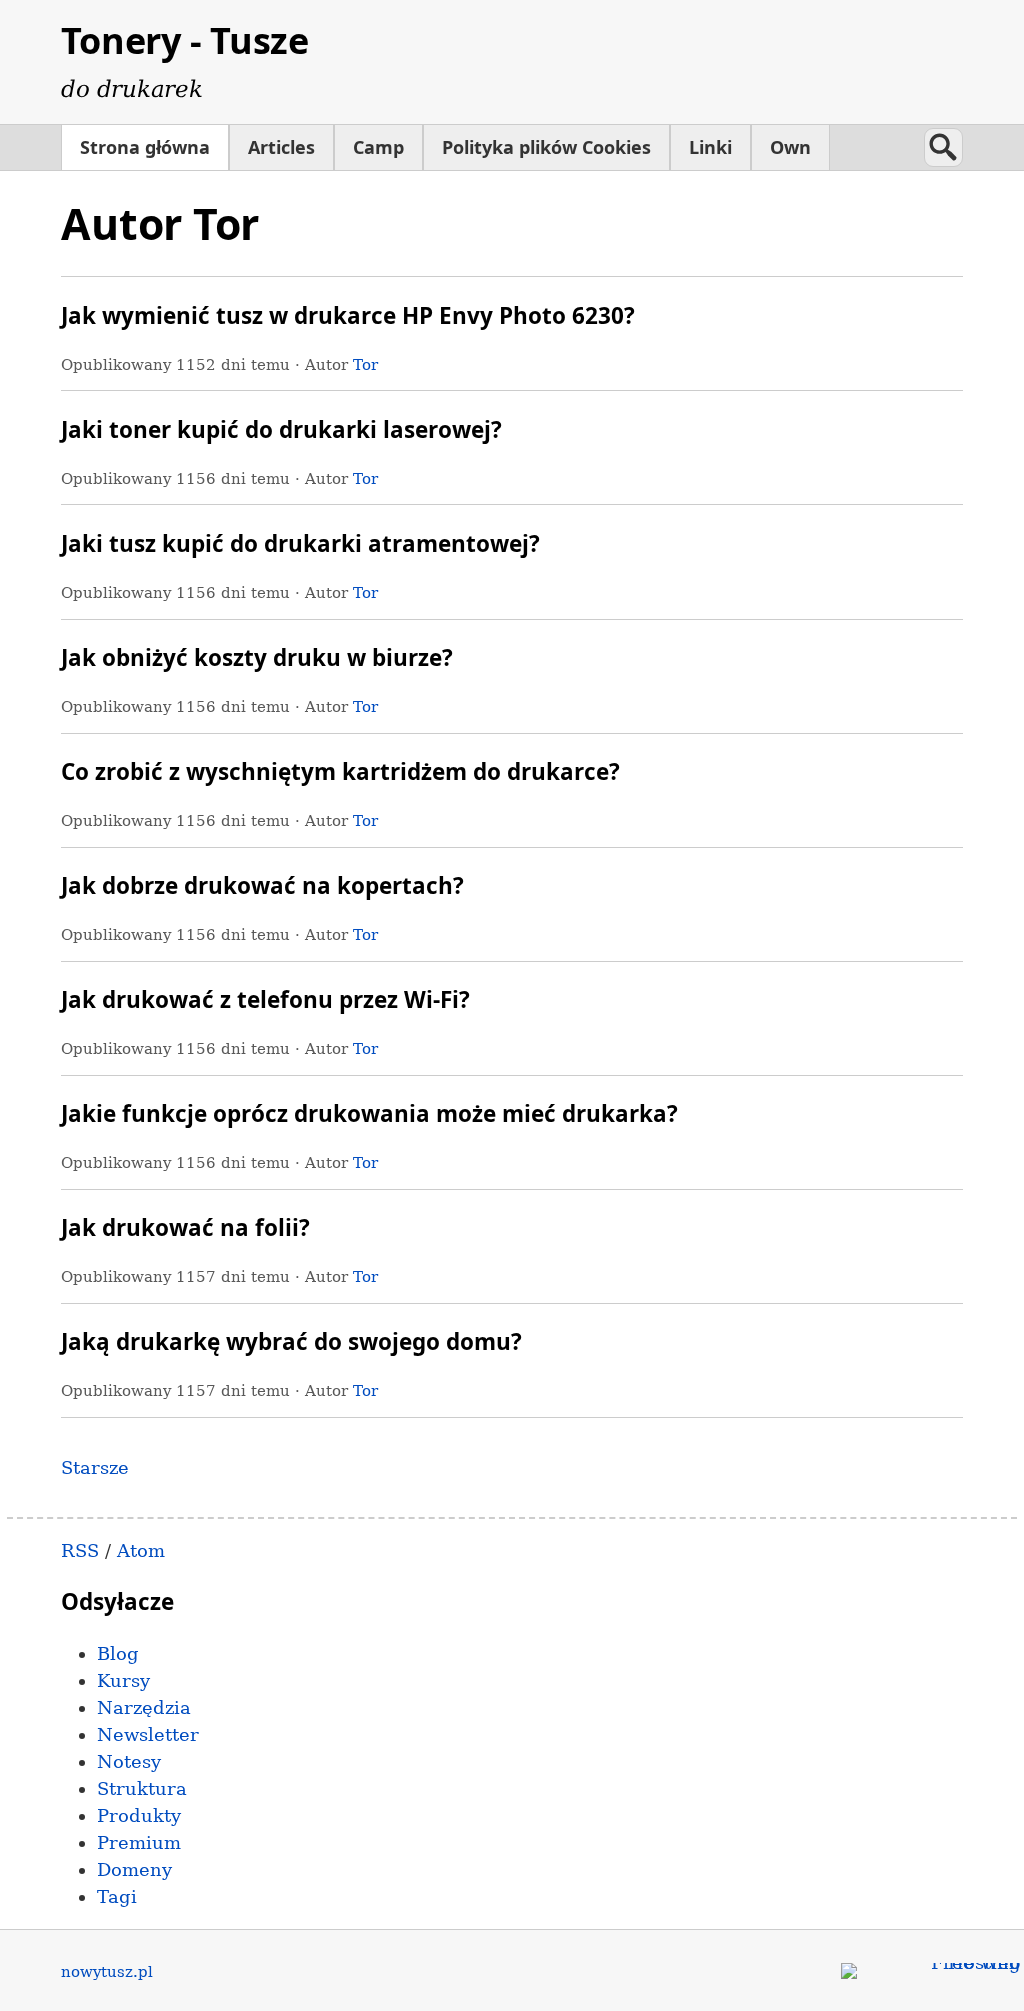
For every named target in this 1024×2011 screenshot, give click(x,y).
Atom (141, 1550)
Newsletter (148, 1734)
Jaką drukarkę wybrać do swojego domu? (291, 1341)
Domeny (134, 1869)
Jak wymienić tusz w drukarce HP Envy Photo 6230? (348, 315)
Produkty (139, 1815)
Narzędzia (144, 1707)
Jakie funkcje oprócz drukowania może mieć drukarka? (369, 1113)
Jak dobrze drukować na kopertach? (262, 885)
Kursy (123, 1680)
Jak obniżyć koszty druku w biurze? (257, 657)
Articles (281, 147)
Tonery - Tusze (185, 40)
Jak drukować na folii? (185, 1227)
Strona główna (145, 147)
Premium (139, 1842)
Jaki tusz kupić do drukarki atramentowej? (300, 543)
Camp (378, 147)
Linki (710, 147)
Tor (365, 364)
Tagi (117, 1896)
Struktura (142, 1788)
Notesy (129, 1761)
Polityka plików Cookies (546, 147)
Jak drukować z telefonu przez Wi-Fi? (265, 999)
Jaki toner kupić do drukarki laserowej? (281, 429)
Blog (118, 1653)
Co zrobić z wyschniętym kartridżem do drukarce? (340, 771)
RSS (80, 1550)
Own (790, 147)
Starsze (95, 1467)
